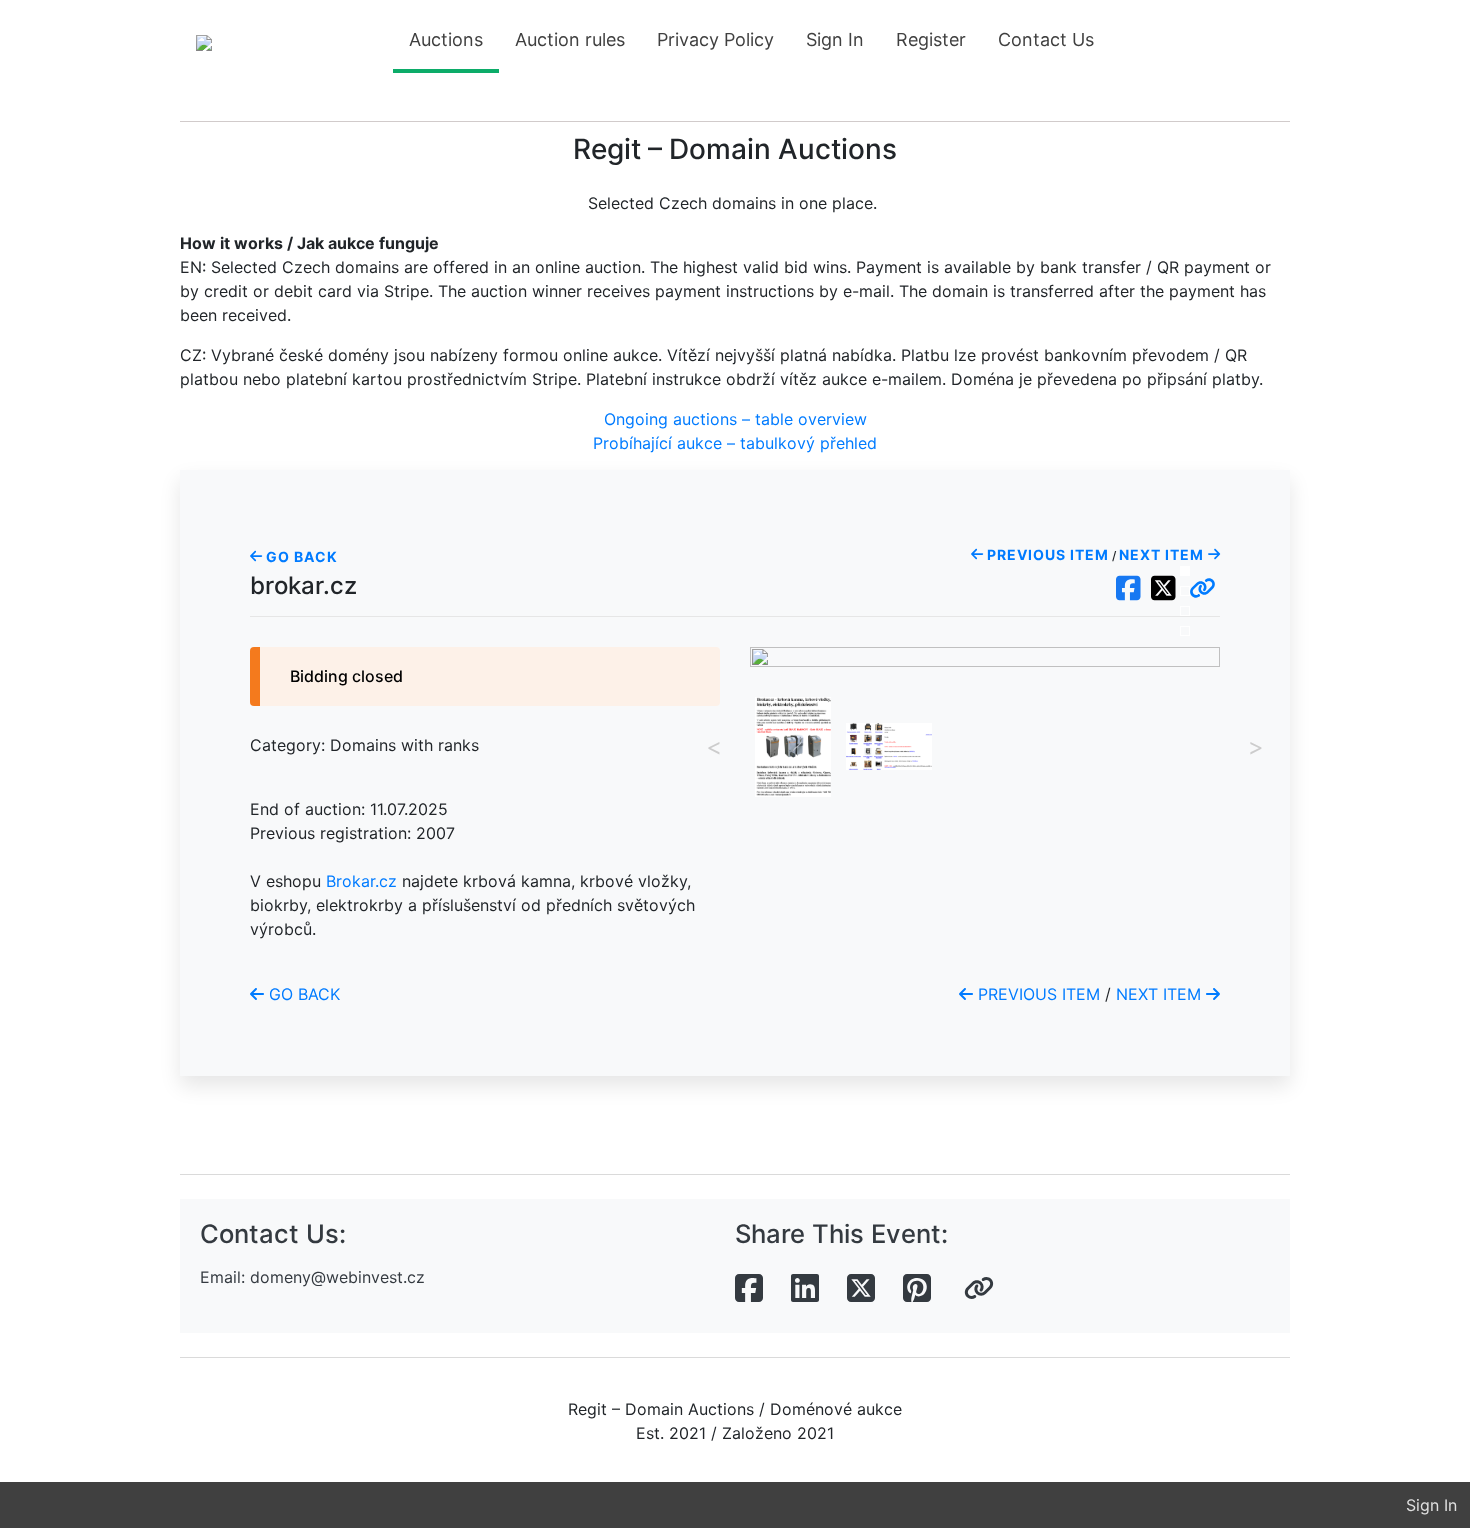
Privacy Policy (715, 39)
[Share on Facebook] (749, 1289)
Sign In (835, 39)
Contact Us (1046, 39)
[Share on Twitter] (861, 1289)
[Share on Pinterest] (917, 1289)
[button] (1202, 589)
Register (931, 39)
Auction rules (570, 39)
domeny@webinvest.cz (337, 1277)
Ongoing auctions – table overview (735, 419)
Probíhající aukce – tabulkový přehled (735, 443)
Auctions (446, 39)
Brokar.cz (361, 881)
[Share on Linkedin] (805, 1289)
